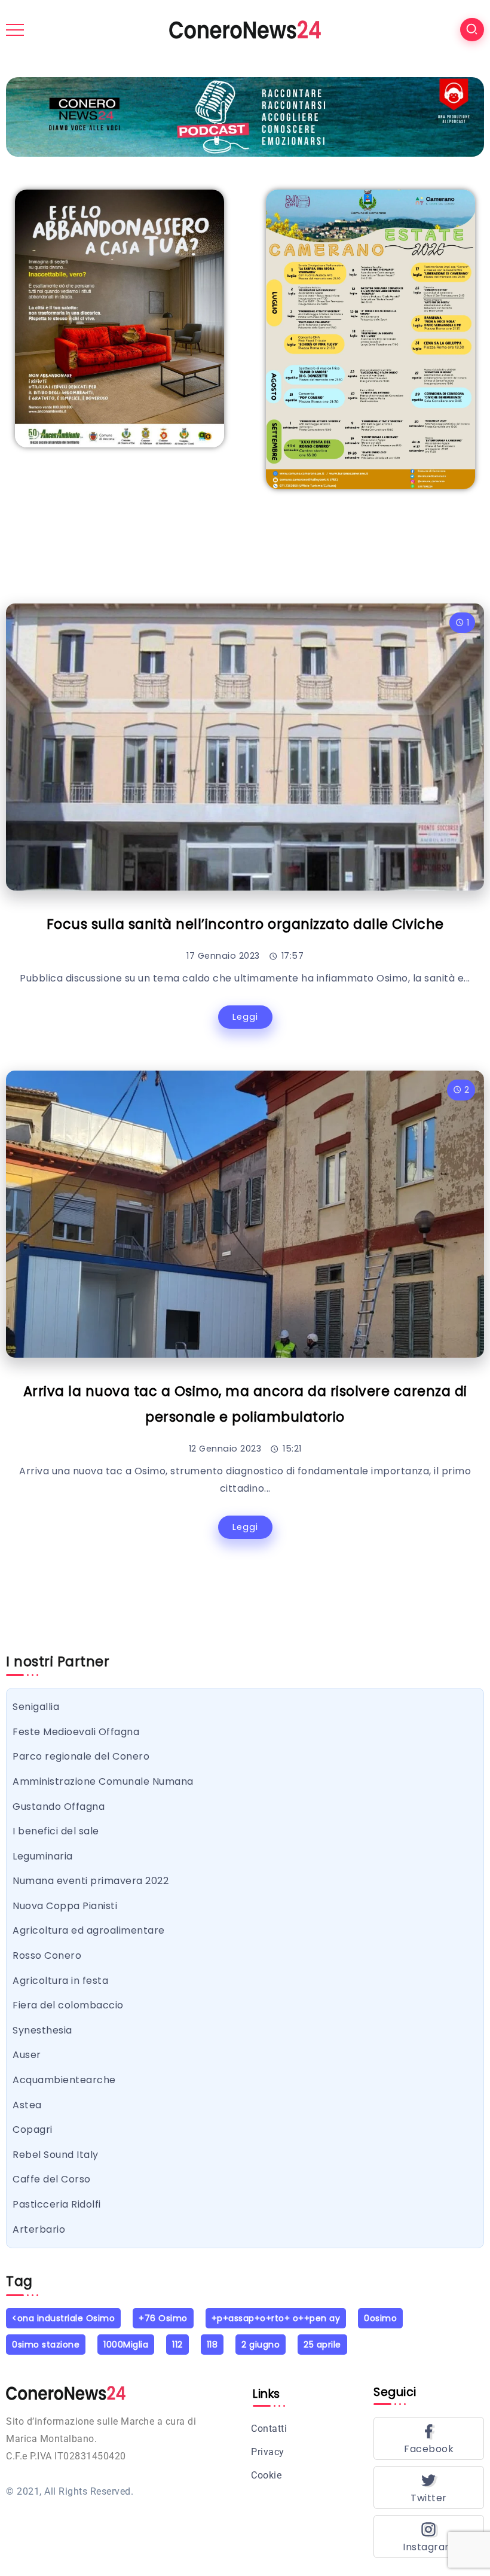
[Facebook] (429, 2438)
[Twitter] (429, 2487)
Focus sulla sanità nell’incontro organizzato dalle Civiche (245, 924)
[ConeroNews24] (245, 29)
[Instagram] (429, 2537)
